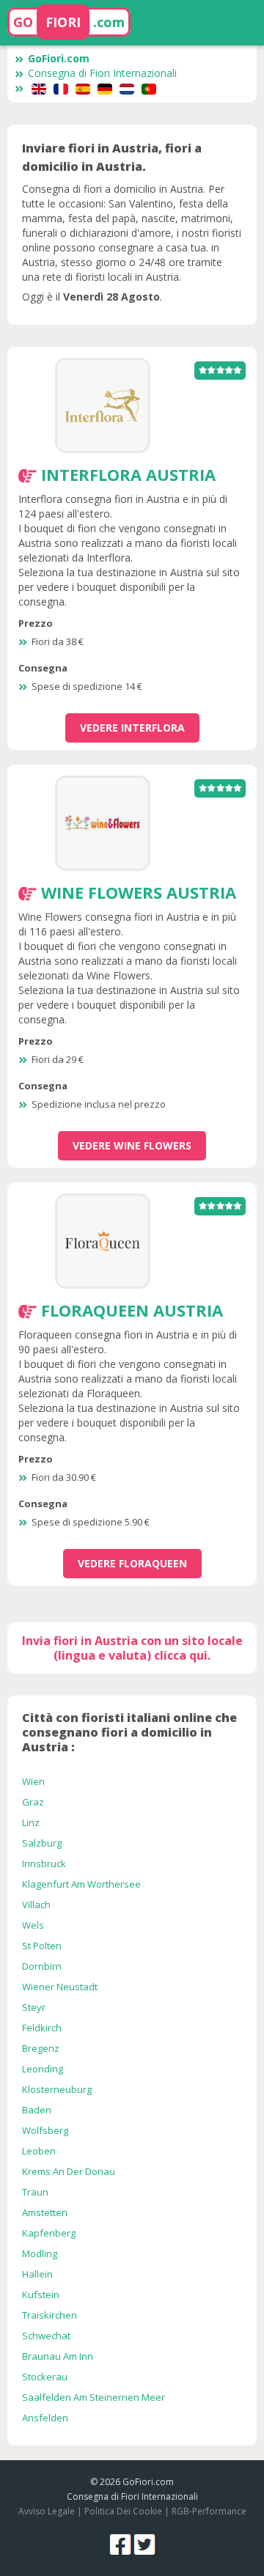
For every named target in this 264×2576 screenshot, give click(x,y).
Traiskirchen (49, 2315)
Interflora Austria (128, 474)
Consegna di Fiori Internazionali (102, 73)
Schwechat (46, 2336)
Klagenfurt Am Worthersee (81, 1884)
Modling (40, 2253)
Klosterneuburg (57, 2089)
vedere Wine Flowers (132, 1145)
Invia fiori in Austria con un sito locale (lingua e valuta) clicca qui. (132, 1648)
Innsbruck (44, 1863)
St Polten (42, 1946)
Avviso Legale (47, 2511)
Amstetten (45, 2212)
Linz (31, 1822)
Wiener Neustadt (60, 1987)
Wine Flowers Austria (139, 892)
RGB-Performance (209, 2511)
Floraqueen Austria (132, 1310)
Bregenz (41, 2048)
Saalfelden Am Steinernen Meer (93, 2397)
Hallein (37, 2274)
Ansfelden (45, 2418)
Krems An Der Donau (69, 2171)
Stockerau (45, 2377)
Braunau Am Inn (58, 2356)
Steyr (34, 2007)
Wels (33, 1925)
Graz (33, 1802)
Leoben (39, 2151)
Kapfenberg (49, 2233)
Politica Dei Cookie (123, 2511)
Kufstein (41, 2295)
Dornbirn (42, 1966)
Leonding (43, 2069)
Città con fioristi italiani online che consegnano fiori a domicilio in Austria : (129, 1732)
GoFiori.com (59, 58)
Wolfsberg (45, 2130)
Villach (36, 1905)
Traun (35, 2192)
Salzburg (42, 1843)
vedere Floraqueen (132, 1563)
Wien (33, 1781)
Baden (37, 2110)
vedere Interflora (132, 728)
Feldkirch (42, 2028)
